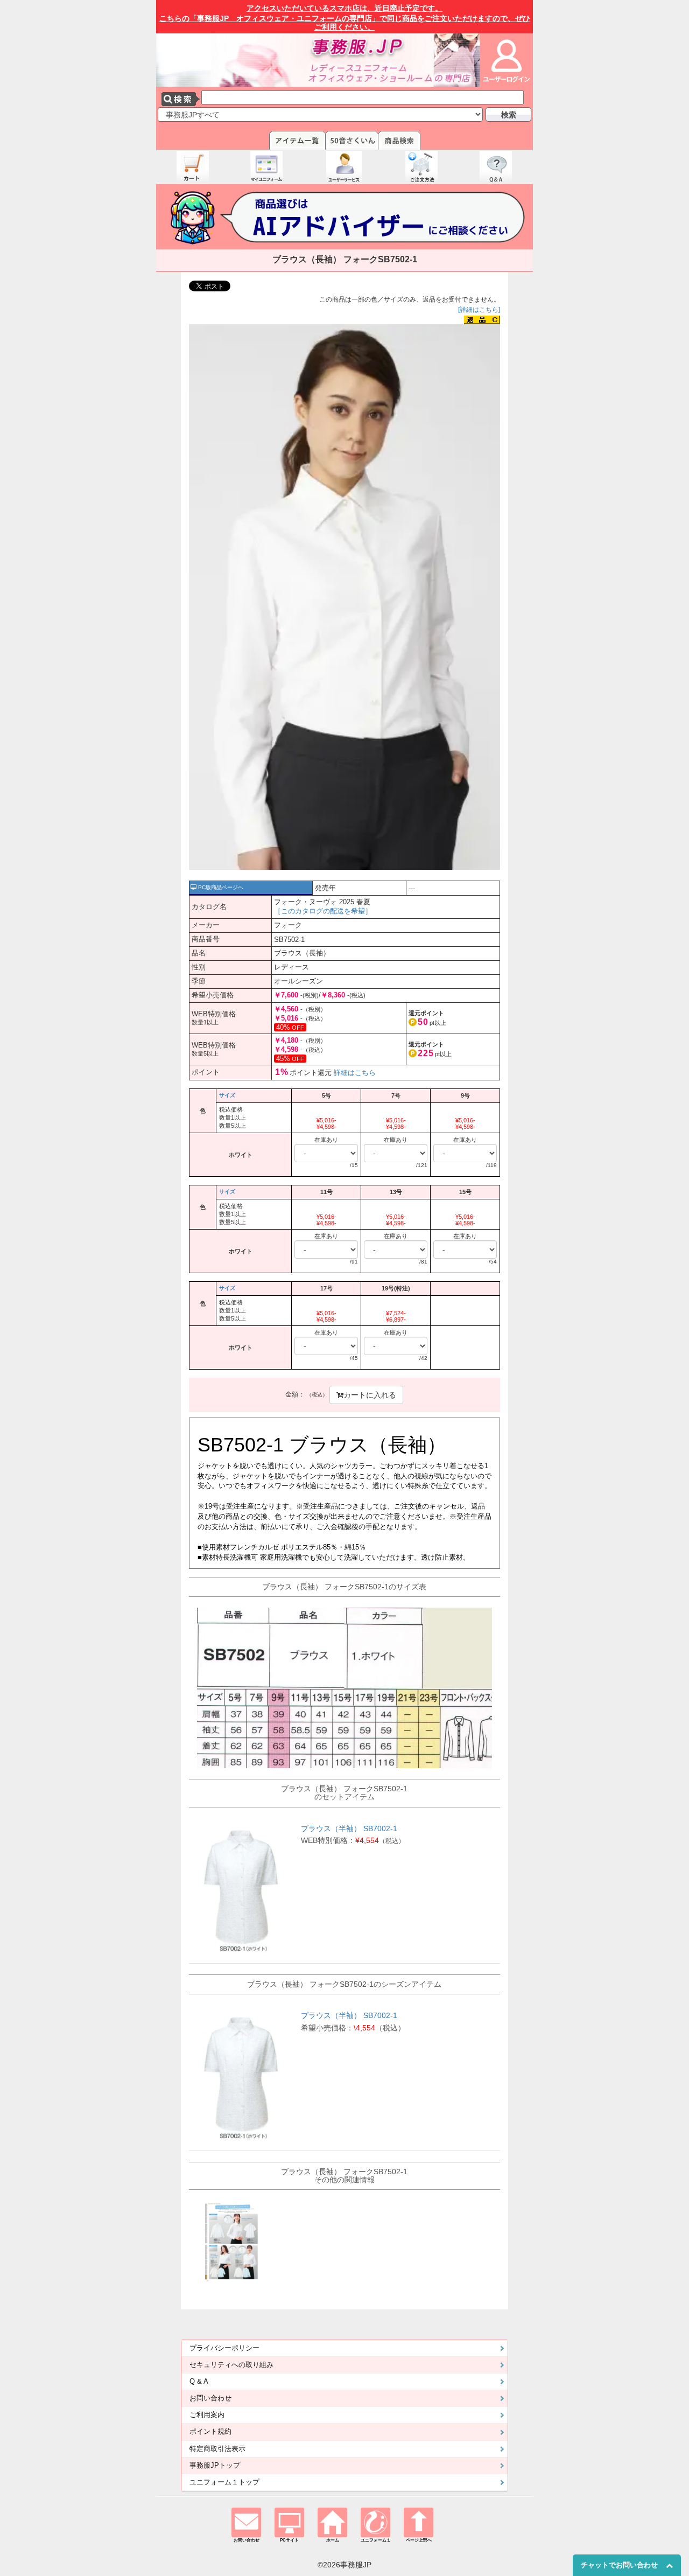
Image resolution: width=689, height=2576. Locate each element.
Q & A (199, 2382)
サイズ (227, 1095)
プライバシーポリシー (224, 2348)
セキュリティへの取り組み (231, 2365)
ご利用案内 (207, 2415)
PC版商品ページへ (220, 887)
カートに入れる (370, 1395)
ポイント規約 (210, 2432)
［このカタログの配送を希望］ (323, 911)
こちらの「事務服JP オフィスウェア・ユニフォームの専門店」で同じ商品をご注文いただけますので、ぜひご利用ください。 (345, 18)
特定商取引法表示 (217, 2449)
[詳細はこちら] (479, 310)
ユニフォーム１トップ (224, 2482)
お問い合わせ (210, 2398)
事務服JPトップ (215, 2466)
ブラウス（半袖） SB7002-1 (349, 1828)
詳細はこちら (355, 1073)
